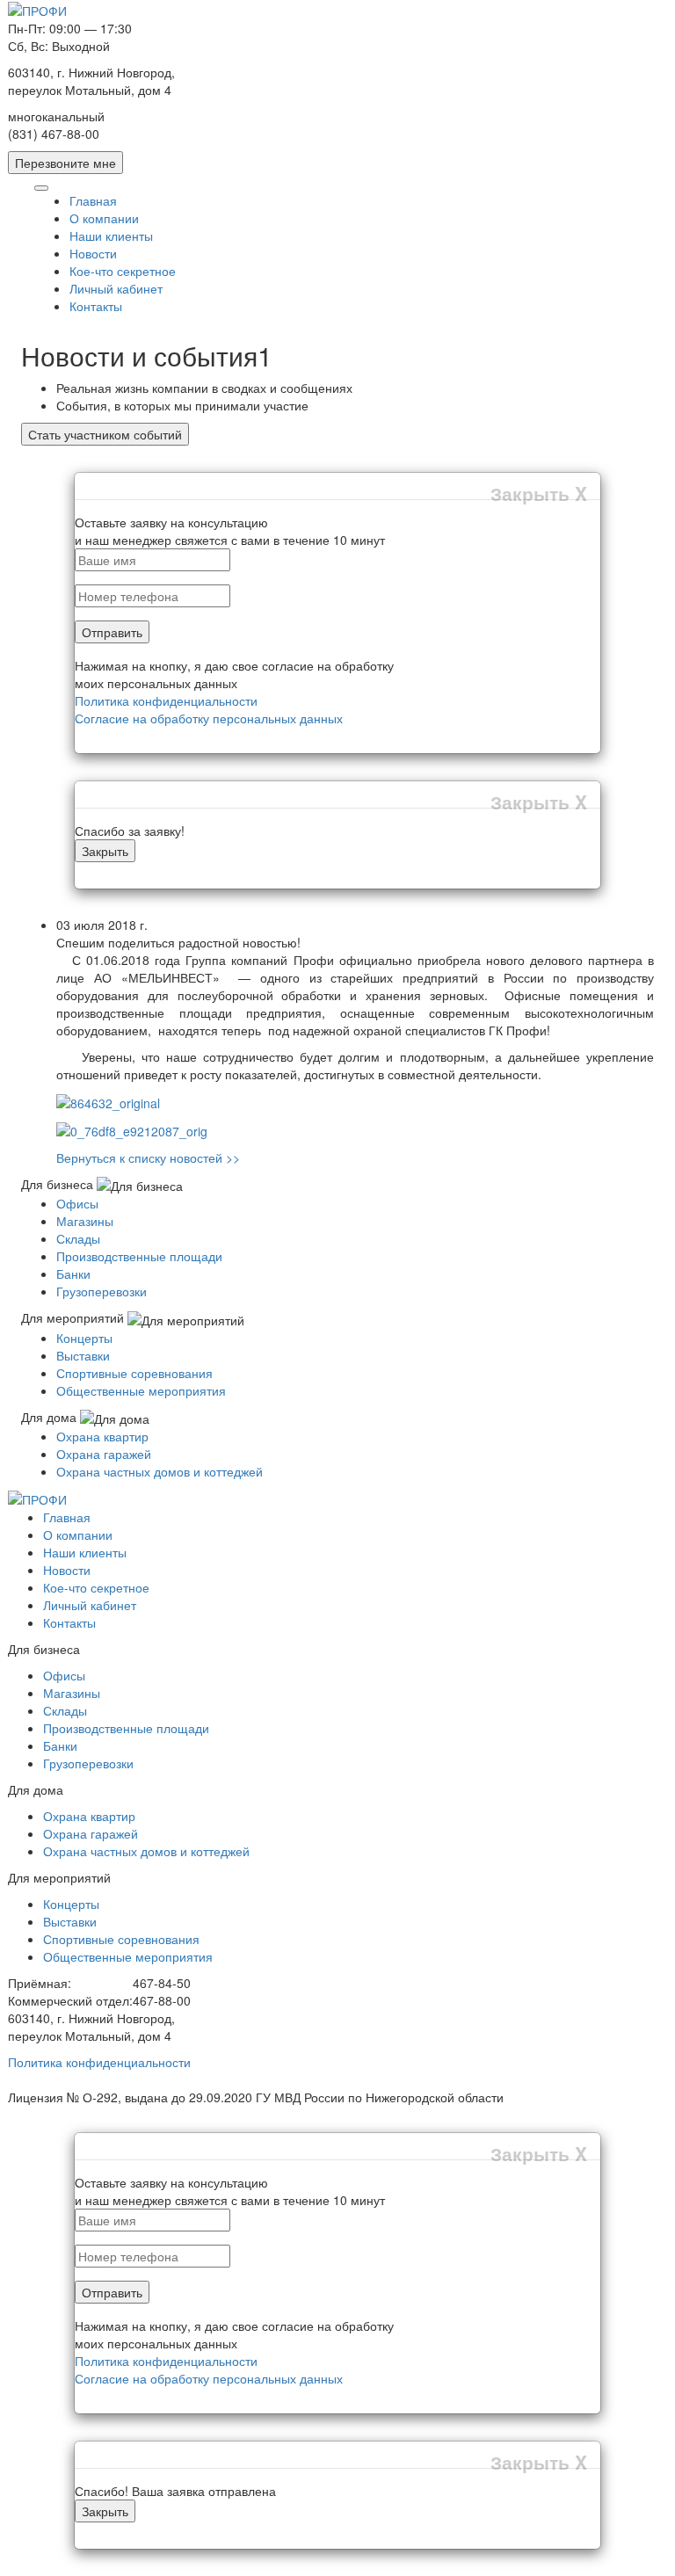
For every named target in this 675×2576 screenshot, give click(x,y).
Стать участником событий (105, 434)
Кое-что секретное (123, 271)
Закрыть (105, 851)
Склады (78, 1238)
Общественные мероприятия (141, 1390)
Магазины (85, 1221)
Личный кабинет (116, 288)
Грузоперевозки (102, 1291)
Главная (93, 200)
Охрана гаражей (104, 1454)
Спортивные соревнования (134, 1373)
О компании (104, 218)
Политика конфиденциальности (166, 700)
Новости (93, 253)
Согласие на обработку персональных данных (209, 718)
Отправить (112, 632)
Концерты (84, 1338)
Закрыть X (539, 493)
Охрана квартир (102, 1436)
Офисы (77, 1203)
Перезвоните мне (65, 163)
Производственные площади (139, 1256)
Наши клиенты (111, 236)
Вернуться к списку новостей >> (148, 1157)
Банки (73, 1273)
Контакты (96, 306)
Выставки (83, 1355)
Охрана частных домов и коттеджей (160, 1471)
